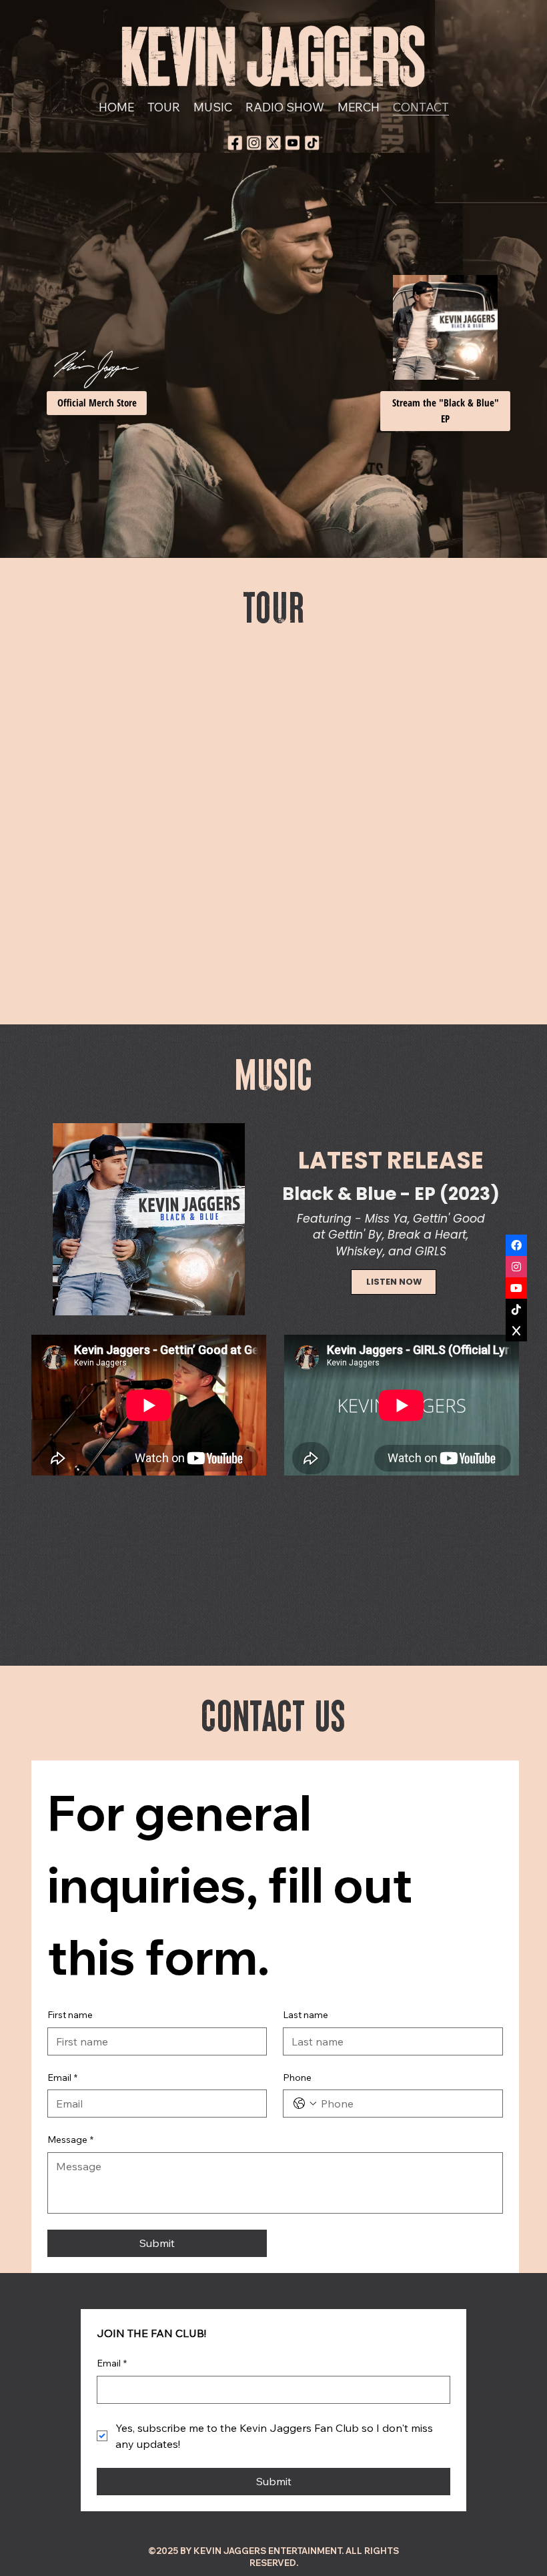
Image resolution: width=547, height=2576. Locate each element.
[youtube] (293, 143)
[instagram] (254, 143)
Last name (306, 2015)
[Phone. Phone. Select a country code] (305, 2104)
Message (70, 2140)
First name (70, 2015)
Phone (297, 2077)
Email (62, 2077)
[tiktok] (312, 143)
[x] (273, 143)
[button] (97, 403)
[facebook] (235, 143)
